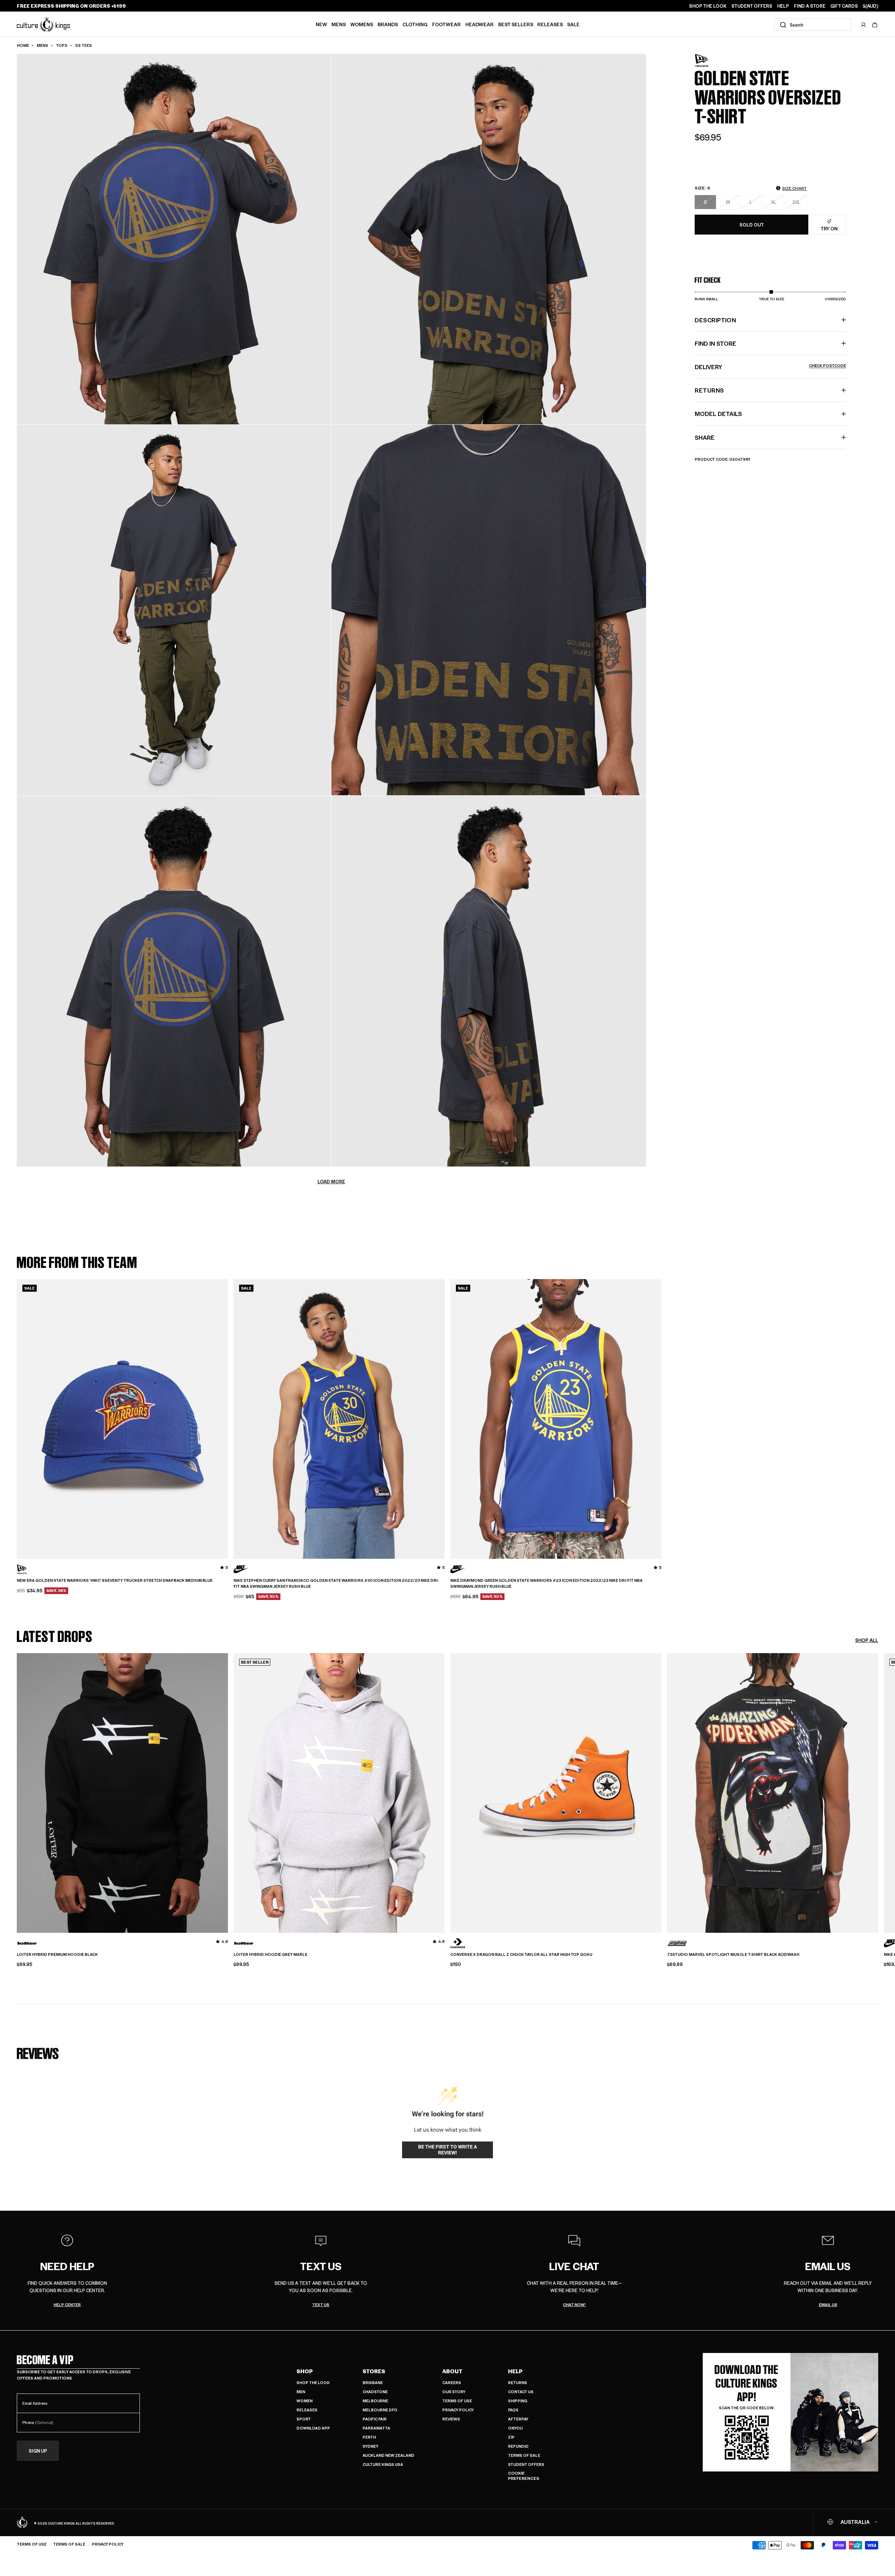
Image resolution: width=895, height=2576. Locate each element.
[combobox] (813, 25)
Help (515, 2371)
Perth (369, 2437)
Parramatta (376, 2428)
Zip (511, 2437)
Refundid (518, 2446)
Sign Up (38, 2451)
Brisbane (373, 2383)
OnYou (515, 2428)
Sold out (752, 225)
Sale (573, 24)
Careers (452, 2383)
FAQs (513, 2410)
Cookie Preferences (524, 2476)
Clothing (415, 24)
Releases (550, 24)
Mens (339, 24)
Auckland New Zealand (388, 2455)
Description (715, 320)
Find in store (715, 343)
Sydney (370, 2446)
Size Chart (794, 188)
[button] (875, 25)
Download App (313, 2428)
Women (305, 2401)
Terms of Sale (524, 2455)
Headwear (479, 24)
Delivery (770, 367)
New (321, 24)
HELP (783, 6)
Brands (388, 24)
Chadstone (375, 2392)
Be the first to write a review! (447, 2150)
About (452, 2371)
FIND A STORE (810, 6)
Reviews (451, 2419)
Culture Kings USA (383, 2464)
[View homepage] (43, 24)
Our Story (454, 2392)
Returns (518, 2383)
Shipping (518, 2401)
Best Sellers (516, 24)
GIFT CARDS (844, 6)
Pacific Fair (375, 2419)
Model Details (718, 414)
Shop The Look (313, 2383)
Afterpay (518, 2419)
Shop (305, 2371)
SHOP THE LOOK (708, 6)
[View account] (864, 25)
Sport (304, 2419)
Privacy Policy (458, 2410)
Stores (374, 2371)
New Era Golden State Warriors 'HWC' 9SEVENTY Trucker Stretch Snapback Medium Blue (115, 1580)
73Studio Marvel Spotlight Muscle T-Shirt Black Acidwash (733, 1954)
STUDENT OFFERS (752, 6)
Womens (362, 24)
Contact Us (521, 2392)
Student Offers (526, 2464)
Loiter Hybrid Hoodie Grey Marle (270, 1954)
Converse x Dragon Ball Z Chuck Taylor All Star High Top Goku (521, 1954)
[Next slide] (878, 1787)
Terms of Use (457, 2401)
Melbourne (375, 2401)
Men (301, 2392)
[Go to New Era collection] (712, 61)
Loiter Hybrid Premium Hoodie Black (57, 1954)
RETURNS (709, 390)
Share (705, 437)
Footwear (446, 24)
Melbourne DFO (380, 2410)
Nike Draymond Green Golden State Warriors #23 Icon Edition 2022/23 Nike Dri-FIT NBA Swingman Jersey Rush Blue (546, 1583)
